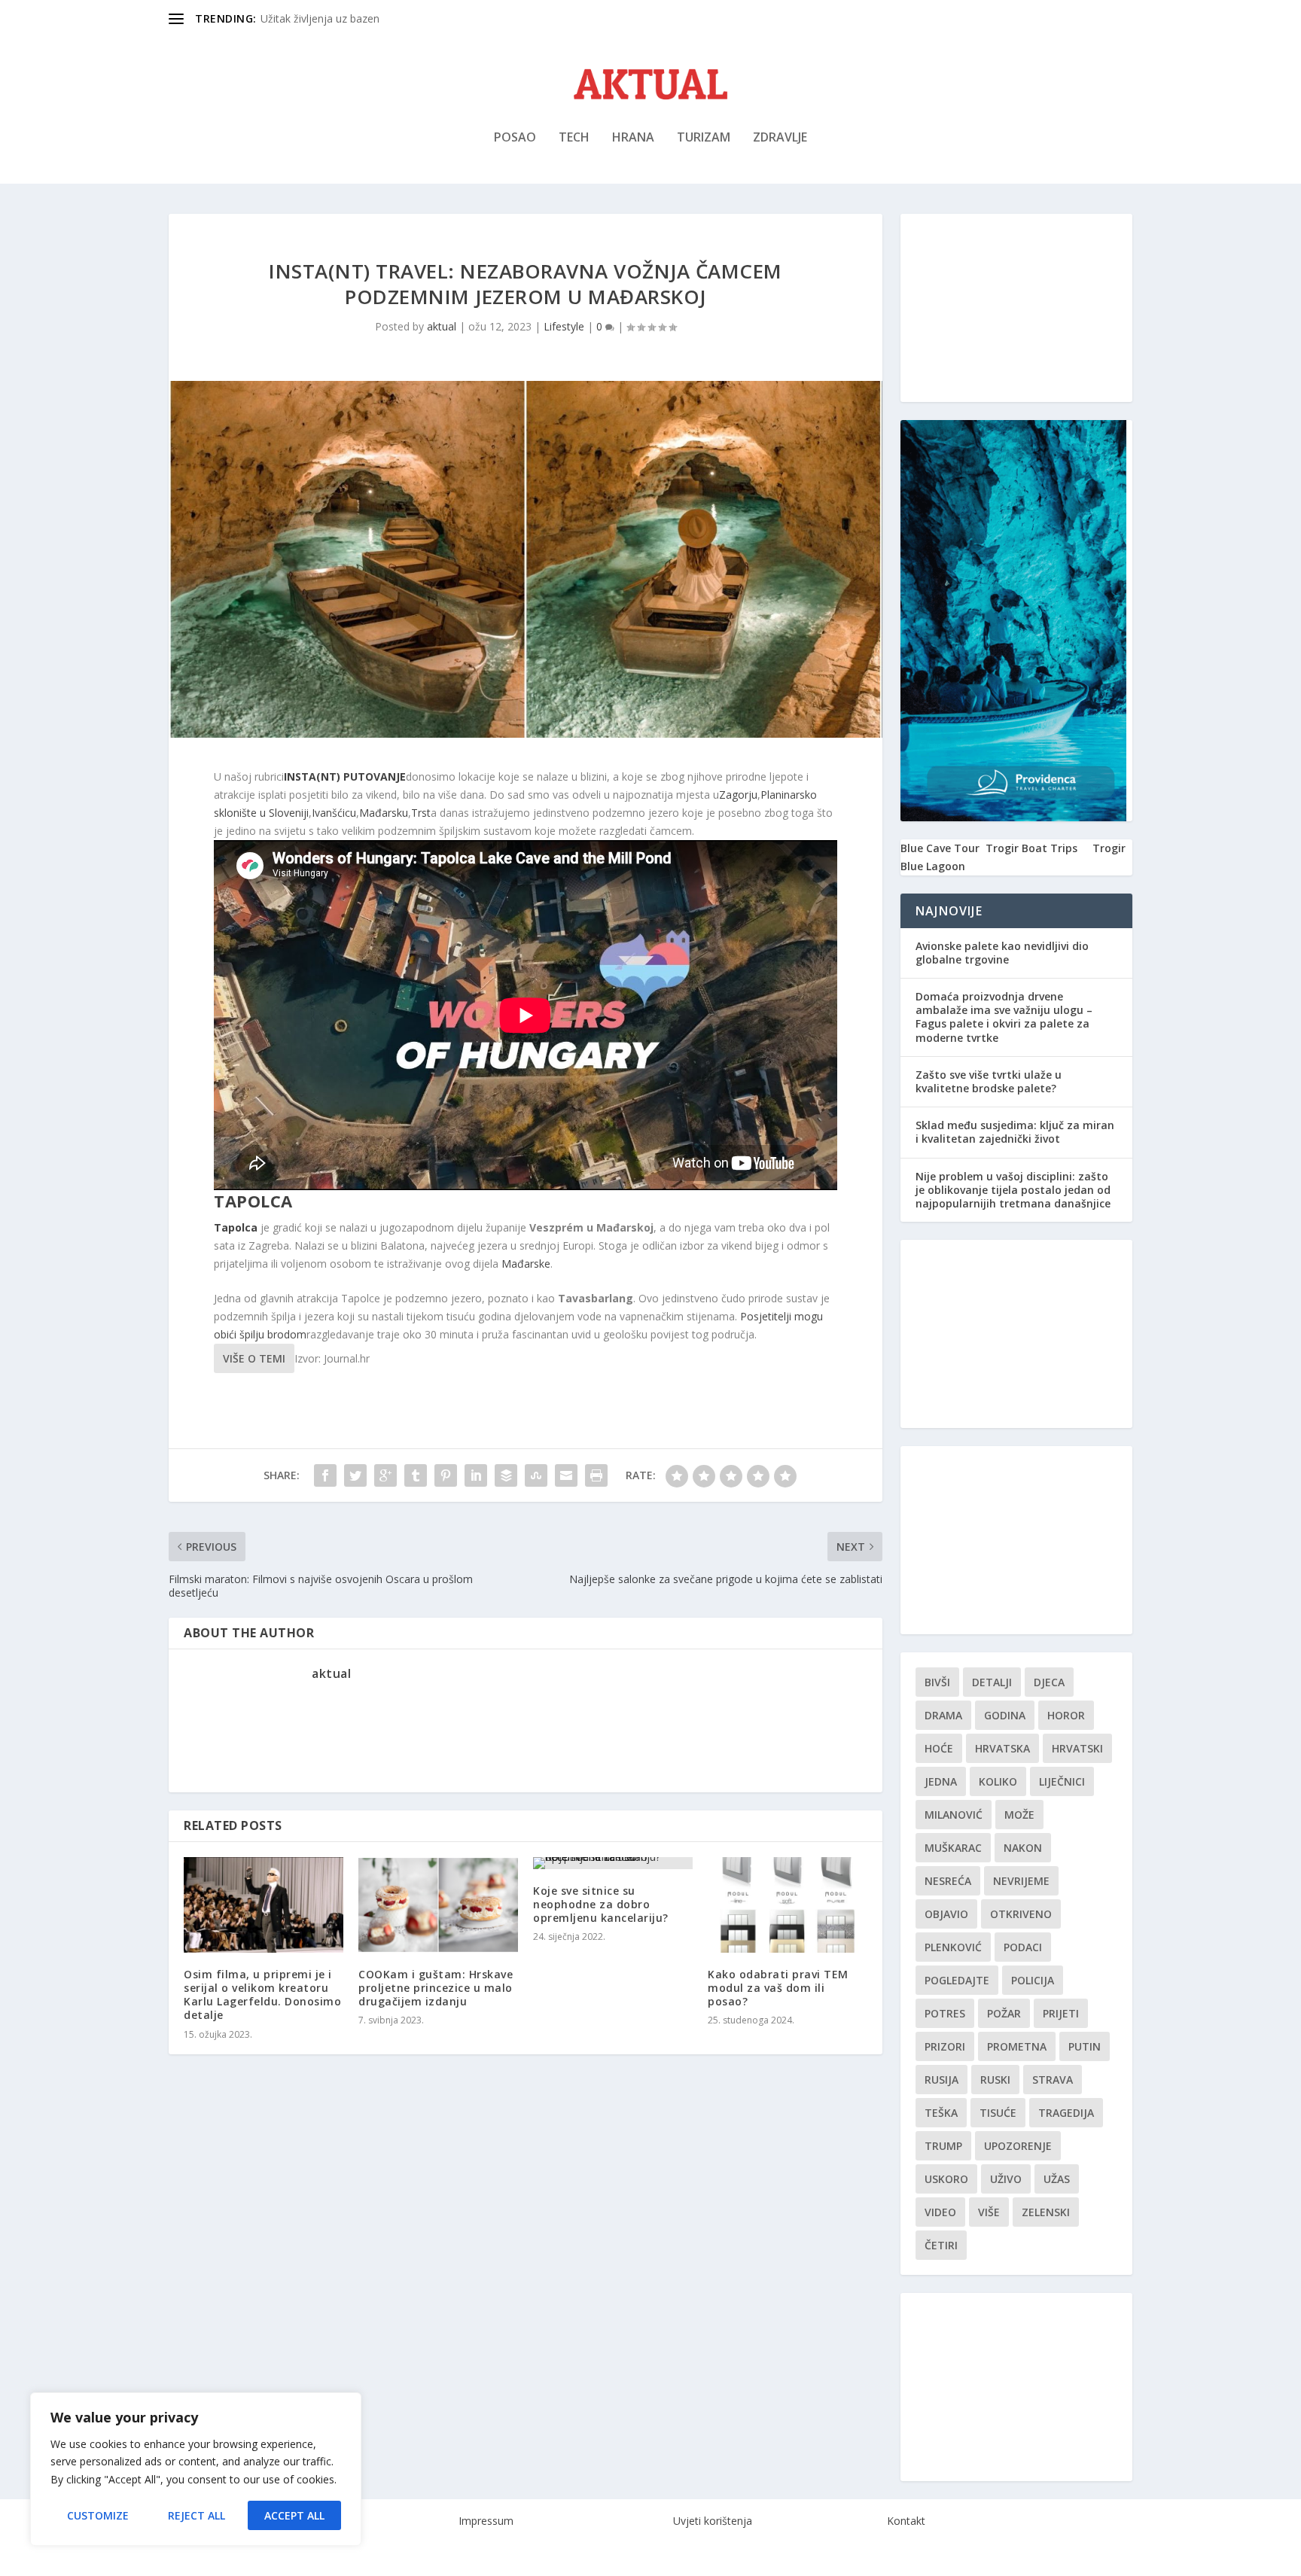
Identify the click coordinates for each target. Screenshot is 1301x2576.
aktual (442, 326)
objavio (946, 1914)
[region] (196, 2469)
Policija (1033, 1980)
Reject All (197, 2515)
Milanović (954, 1815)
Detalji (992, 1682)
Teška (941, 2113)
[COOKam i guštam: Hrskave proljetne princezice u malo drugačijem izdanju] (438, 1905)
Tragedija (1066, 2113)
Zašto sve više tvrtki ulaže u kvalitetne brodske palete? (989, 1081)
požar (1004, 2013)
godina (1005, 1715)
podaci (1023, 1947)
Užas (1057, 2179)
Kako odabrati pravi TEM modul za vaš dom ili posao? (778, 1988)
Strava (1053, 2080)
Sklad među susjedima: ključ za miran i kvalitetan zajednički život (1015, 1132)
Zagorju (738, 795)
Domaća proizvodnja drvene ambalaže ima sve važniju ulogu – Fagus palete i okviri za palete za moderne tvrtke (1004, 1017)
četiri (941, 2245)
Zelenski (1046, 2212)
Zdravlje (780, 138)
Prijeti (1061, 2013)
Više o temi (254, 1358)
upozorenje (1018, 2146)
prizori (945, 2046)
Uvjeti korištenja (713, 2521)
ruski (995, 2080)
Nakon (1023, 1848)
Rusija (941, 2080)
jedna (941, 1781)
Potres (945, 2013)
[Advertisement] (1016, 308)
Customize (98, 2515)
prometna (1017, 2046)
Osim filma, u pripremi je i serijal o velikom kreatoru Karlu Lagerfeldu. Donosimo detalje (262, 1995)
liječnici (1062, 1781)
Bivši (937, 1682)
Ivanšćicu (334, 813)
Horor (1066, 1715)
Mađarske (526, 1264)
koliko (998, 1781)
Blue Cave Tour (940, 848)
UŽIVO (1006, 2179)
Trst (421, 813)
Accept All (294, 2515)
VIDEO (940, 2212)
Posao (515, 138)
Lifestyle (564, 326)
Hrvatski (1077, 1748)
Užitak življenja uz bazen (320, 18)
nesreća (948, 1881)
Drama (943, 1715)
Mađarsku (384, 813)
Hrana (633, 138)
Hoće (939, 1748)
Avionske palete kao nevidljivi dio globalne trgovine (1002, 953)
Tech (574, 138)
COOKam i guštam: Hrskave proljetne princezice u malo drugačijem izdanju (436, 1988)
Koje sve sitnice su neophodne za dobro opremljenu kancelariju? (601, 1904)
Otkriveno (1021, 1914)
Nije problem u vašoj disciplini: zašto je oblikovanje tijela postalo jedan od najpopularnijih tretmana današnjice (1013, 1190)
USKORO (946, 2179)
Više (989, 2212)
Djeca (1049, 1682)
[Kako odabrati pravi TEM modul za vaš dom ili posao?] (788, 1905)
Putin (1085, 2046)
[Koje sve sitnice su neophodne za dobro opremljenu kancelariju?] (613, 1863)
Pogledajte (957, 1980)
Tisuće (998, 2113)
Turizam (704, 138)
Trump (943, 2146)
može (1019, 1815)
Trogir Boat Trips (1031, 848)
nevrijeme (1021, 1881)
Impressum (486, 2521)
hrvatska (1002, 1748)
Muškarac (953, 1848)
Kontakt (906, 2521)
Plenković (953, 1947)
